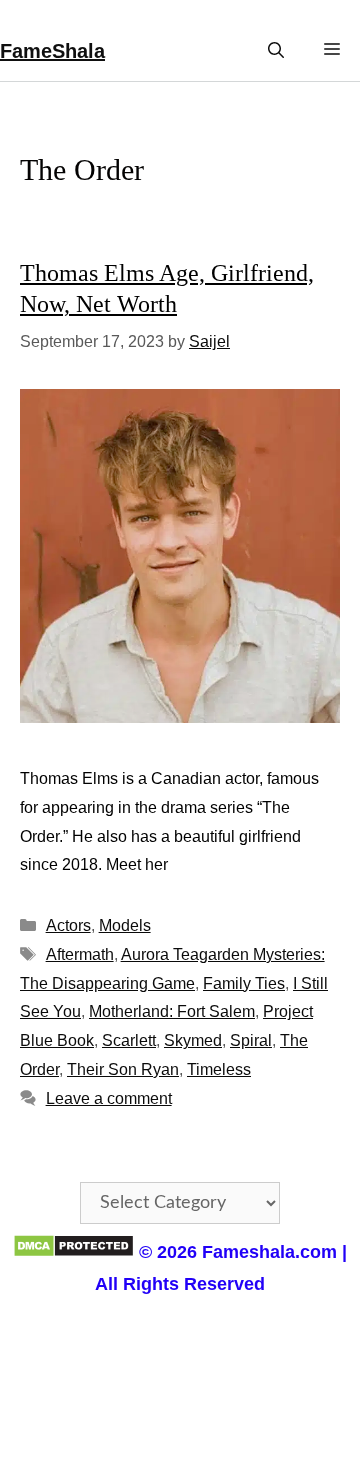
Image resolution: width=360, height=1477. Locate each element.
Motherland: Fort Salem (172, 1011)
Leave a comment (109, 1098)
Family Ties (244, 983)
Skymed (193, 1040)
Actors (68, 925)
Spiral (251, 1040)
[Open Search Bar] (276, 50)
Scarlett (129, 1040)
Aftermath (80, 954)
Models (125, 925)
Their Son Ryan (123, 1069)
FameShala (52, 51)
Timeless (219, 1069)
